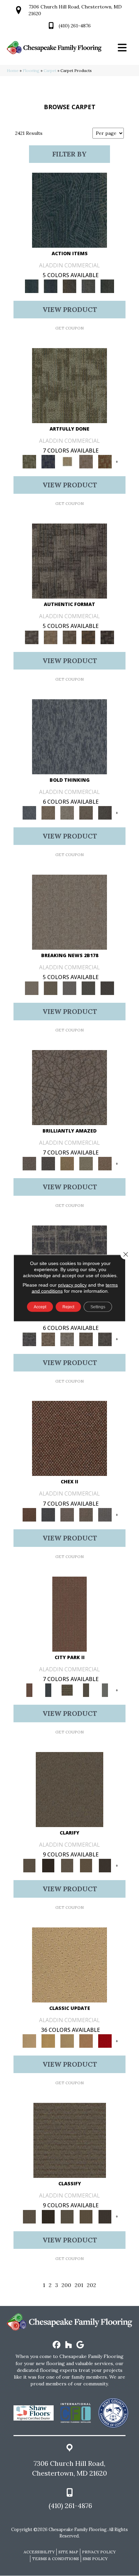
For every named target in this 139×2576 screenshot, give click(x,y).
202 (91, 2285)
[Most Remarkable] (48, 461)
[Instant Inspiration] (105, 1163)
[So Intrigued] (69, 1087)
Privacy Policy (99, 2552)
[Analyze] (48, 1865)
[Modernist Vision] (67, 461)
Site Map (68, 2552)
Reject (68, 1307)
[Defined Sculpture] (51, 637)
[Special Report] (51, 988)
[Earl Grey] (88, 286)
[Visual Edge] (69, 561)
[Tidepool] (69, 210)
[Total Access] (107, 988)
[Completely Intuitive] (67, 1163)
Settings (98, 1307)
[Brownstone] (69, 286)
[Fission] (86, 812)
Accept (40, 1307)
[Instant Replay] (69, 988)
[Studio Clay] (86, 2041)
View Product (70, 309)
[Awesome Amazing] (86, 461)
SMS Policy (95, 2559)
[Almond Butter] (67, 2041)
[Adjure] (105, 1865)
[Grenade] (48, 812)
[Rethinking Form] (88, 637)
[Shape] (69, 736)
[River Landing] (48, 1514)
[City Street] (107, 286)
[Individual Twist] (69, 637)
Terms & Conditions (55, 2559)
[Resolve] (69, 1789)
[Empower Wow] (86, 1163)
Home (13, 70)
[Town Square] (105, 1514)
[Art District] (67, 1514)
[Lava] (67, 812)
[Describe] (67, 1865)
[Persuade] (86, 1865)
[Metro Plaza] (86, 1514)
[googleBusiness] (80, 2345)
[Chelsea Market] (69, 1438)
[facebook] (57, 2345)
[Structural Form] (107, 637)
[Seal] (105, 812)
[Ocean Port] (51, 286)
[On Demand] (88, 988)
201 (79, 2285)
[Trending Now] (69, 912)
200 (66, 2285)
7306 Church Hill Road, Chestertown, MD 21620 (69, 2468)
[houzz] (69, 2345)
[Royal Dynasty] (105, 2041)
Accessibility (39, 2552)
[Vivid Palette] (105, 461)
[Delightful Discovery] (69, 385)
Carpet (50, 70)
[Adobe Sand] (69, 1964)
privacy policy (72, 1285)
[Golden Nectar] (48, 2041)
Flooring (31, 70)
